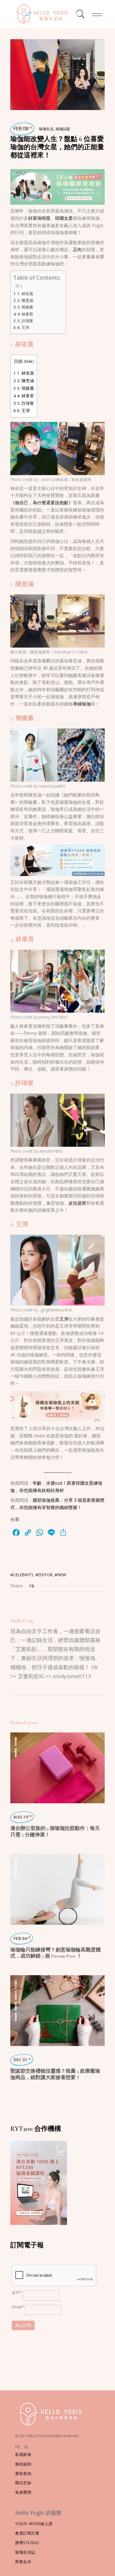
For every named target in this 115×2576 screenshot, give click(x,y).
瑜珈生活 (46, 129)
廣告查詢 (23, 2473)
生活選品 (15, 1984)
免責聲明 (23, 2492)
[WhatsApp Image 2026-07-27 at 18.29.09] (57, 186)
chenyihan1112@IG (70, 652)
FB (18, 2447)
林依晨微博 (81, 479)
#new (60, 1575)
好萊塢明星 (39, 218)
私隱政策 (23, 2454)
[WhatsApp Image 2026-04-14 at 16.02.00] (57, 1405)
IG (26, 2447)
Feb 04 (22, 1938)
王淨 (64, 1319)
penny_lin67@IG (53, 1017)
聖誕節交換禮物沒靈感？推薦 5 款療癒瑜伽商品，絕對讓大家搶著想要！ (55, 2074)
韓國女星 (64, 218)
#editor (44, 1575)
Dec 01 (22, 2059)
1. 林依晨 (25, 294)
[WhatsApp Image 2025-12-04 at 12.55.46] (57, 860)
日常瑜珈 (15, 1742)
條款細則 (23, 2464)
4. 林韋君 (25, 314)
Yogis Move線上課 (34, 2524)
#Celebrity (22, 1575)
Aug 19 (23, 1817)
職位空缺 (23, 2483)
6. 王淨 (23, 327)
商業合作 (23, 2562)
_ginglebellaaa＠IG (56, 1310)
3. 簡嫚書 (25, 307)
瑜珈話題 (63, 129)
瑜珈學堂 (15, 1753)
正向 (77, 249)
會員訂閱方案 (27, 2533)
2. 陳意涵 (25, 300)
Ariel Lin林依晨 (55, 479)
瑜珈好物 (15, 2006)
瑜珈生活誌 (25, 2552)
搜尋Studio (27, 2543)
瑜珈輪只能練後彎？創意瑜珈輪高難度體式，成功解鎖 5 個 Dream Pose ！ (56, 1953)
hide (29, 361)
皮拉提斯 (77, 1203)
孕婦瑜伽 (82, 704)
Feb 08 (23, 128)
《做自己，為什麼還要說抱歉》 (42, 503)
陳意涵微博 (40, 652)
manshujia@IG (52, 786)
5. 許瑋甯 (25, 321)
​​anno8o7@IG (50, 1151)
